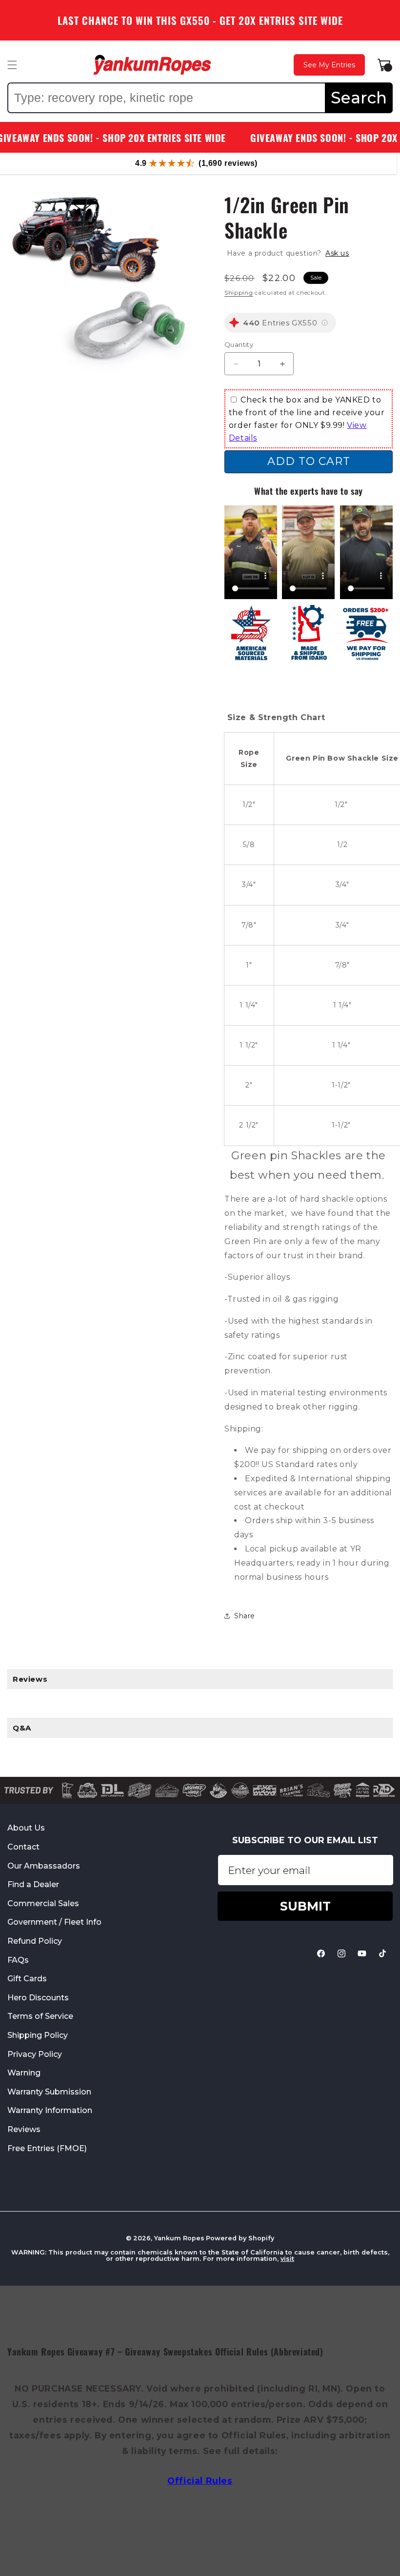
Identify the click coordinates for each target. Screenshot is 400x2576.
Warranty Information (50, 2110)
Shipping (239, 292)
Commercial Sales (43, 1903)
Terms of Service (40, 2016)
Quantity (239, 344)
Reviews (24, 2129)
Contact (23, 1847)
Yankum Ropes (179, 2238)
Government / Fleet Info (54, 1922)
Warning (24, 2073)
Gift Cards (27, 1979)
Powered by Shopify (240, 2238)
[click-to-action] (152, 65)
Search (359, 98)
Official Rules (200, 2481)
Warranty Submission (49, 2092)
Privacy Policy (35, 2054)
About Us (26, 1828)
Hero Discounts (38, 1998)
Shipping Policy (38, 2035)
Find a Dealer (33, 1884)
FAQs (18, 1960)
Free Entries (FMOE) (47, 2148)
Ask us (337, 253)
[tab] (200, 1679)
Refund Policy (35, 1941)
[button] (12, 65)
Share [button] (245, 1616)
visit (287, 2259)
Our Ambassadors (44, 1866)
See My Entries (329, 65)
